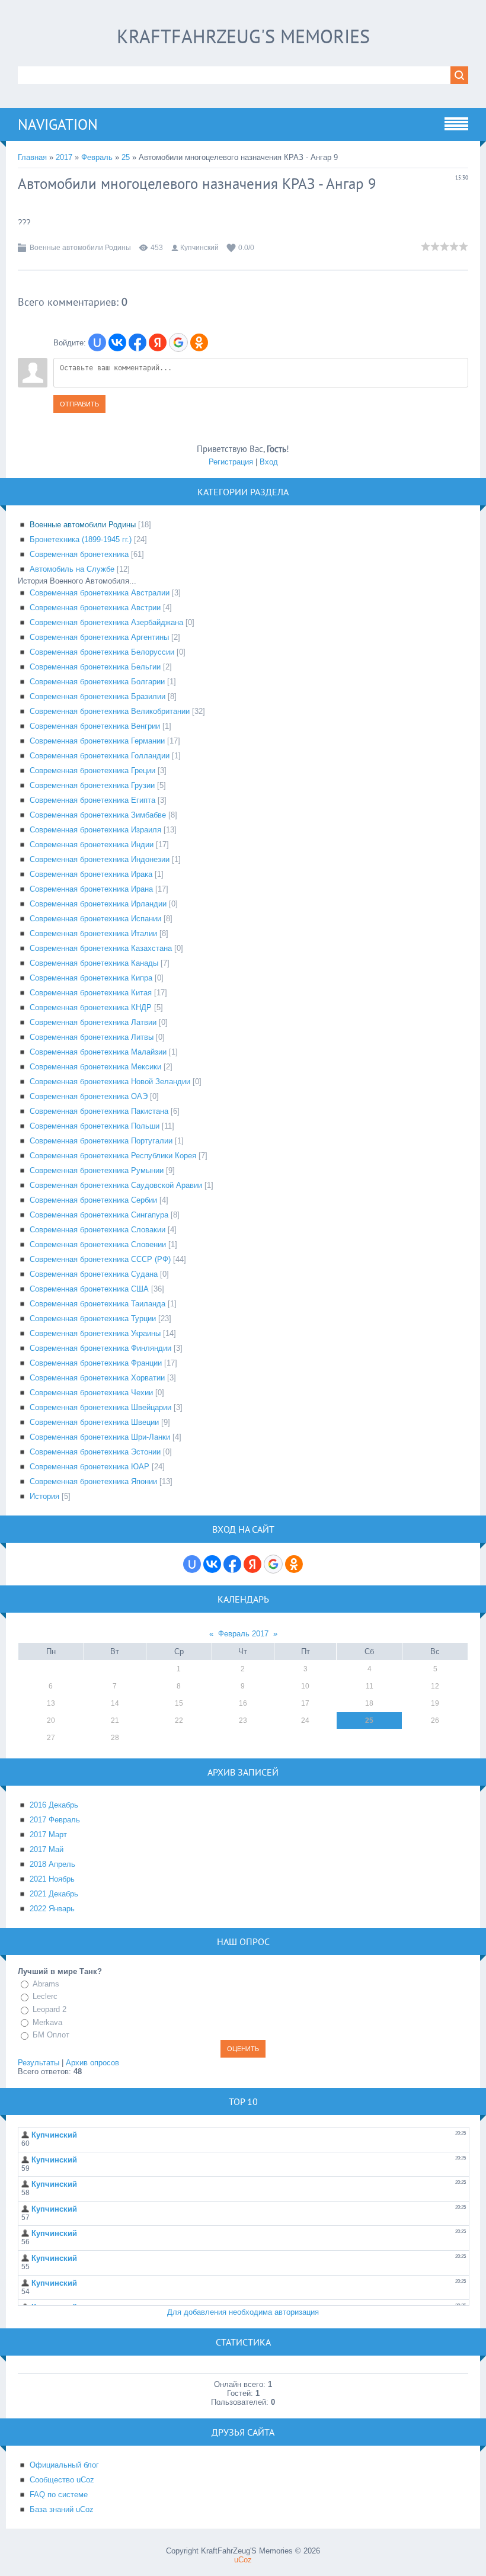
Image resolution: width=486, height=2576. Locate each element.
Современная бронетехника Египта (92, 800)
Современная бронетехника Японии (93, 1481)
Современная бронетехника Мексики (95, 1067)
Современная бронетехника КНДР (91, 1007)
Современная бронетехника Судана (94, 1274)
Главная (32, 157)
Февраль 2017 (243, 1634)
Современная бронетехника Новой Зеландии (110, 1082)
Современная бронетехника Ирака (91, 874)
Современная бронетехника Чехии (91, 1393)
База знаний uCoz (62, 2509)
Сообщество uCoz (62, 2480)
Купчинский (199, 248)
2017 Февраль (55, 1820)
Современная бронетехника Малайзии (98, 1052)
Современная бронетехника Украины (95, 1333)
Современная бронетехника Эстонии (95, 1452)
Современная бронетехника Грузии (92, 785)
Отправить (79, 404)
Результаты (39, 2063)
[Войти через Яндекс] (158, 342)
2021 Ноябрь (52, 1879)
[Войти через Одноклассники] (199, 342)
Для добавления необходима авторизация (243, 2312)
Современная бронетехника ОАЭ (89, 1096)
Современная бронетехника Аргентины (99, 637)
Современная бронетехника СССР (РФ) (100, 1259)
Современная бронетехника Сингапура (99, 1215)
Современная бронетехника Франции (96, 1363)
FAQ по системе (59, 2495)
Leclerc (45, 1997)
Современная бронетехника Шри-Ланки (100, 1437)
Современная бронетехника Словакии (97, 1230)
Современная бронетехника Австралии (100, 593)
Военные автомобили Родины (80, 248)
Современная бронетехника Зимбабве (98, 815)
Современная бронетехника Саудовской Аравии (116, 1185)
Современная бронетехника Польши (95, 1126)
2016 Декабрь (54, 1805)
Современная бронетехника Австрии (95, 608)
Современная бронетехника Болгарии (97, 682)
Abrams (46, 1984)
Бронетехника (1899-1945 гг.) (81, 539)
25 (126, 157)
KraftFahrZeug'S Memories (243, 36)
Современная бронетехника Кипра (91, 978)
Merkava (47, 2022)
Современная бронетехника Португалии (101, 1141)
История (44, 1496)
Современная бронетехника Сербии (93, 1200)
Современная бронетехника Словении (98, 1244)
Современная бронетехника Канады (94, 963)
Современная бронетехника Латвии (93, 1022)
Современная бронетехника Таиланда (97, 1304)
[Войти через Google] (178, 342)
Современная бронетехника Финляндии (100, 1348)
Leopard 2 (49, 2009)
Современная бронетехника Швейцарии (100, 1407)
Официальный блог (64, 2465)
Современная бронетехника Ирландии (98, 904)
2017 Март (48, 1835)
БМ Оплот (51, 2035)
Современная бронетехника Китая (91, 993)
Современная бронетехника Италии (93, 933)
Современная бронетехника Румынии (97, 1170)
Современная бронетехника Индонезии (100, 859)
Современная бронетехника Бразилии (97, 696)
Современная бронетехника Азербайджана (106, 622)
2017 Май (47, 1849)
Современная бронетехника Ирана (91, 889)
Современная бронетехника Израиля (95, 830)
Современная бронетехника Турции (93, 1319)
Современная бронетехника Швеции (94, 1422)
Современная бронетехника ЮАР (89, 1467)
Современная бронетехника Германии (97, 741)
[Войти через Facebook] (138, 342)
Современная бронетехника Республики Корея (113, 1156)
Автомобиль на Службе (72, 569)
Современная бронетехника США (89, 1289)
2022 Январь (52, 1909)
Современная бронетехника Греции (92, 770)
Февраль (97, 157)
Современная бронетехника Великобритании (110, 711)
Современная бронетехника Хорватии (97, 1378)
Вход (269, 462)
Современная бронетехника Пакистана (99, 1111)
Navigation (58, 124)
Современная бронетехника (79, 554)
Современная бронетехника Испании (95, 919)
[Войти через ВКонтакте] (117, 342)
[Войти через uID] (97, 342)
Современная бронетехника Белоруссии (102, 652)
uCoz (243, 2560)
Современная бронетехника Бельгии (95, 667)
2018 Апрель (52, 1864)
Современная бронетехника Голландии (100, 756)
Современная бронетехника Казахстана (101, 948)
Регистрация (231, 462)
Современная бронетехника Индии (92, 845)
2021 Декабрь (54, 1894)
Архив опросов (92, 2063)
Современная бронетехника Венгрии (95, 726)
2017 (64, 157)
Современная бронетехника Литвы (92, 1037)
